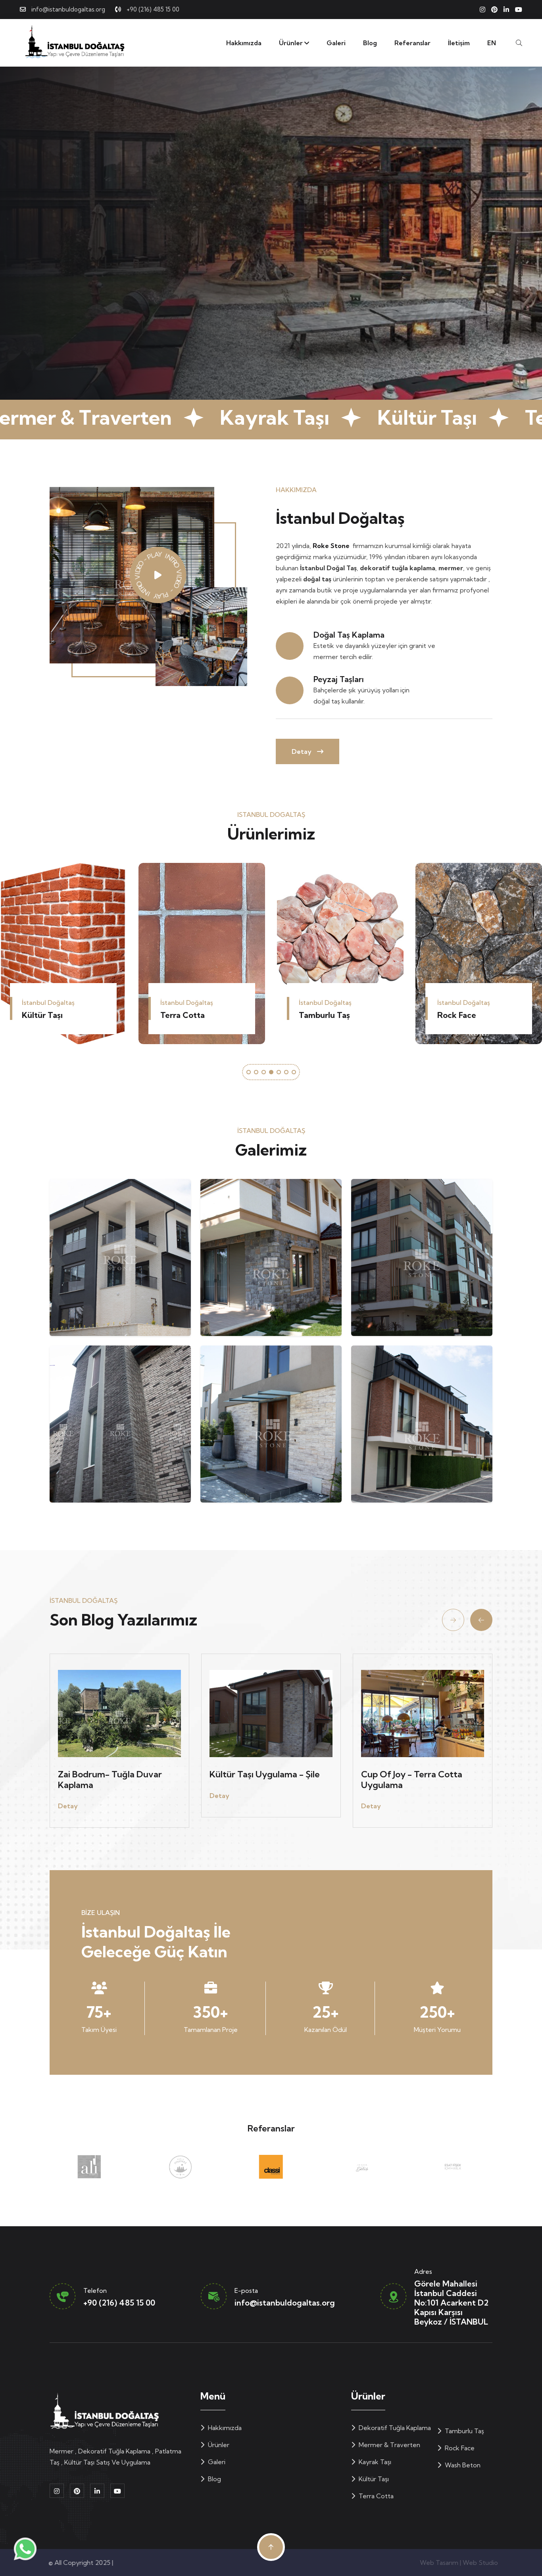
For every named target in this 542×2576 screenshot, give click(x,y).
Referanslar (412, 43)
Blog (370, 43)
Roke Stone (331, 546)
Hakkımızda (244, 43)
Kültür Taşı (373, 2479)
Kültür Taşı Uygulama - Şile (265, 1774)
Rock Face (180, 1015)
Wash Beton (322, 1015)
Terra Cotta (375, 2496)
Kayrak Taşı (374, 2462)
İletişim (459, 43)
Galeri (336, 43)
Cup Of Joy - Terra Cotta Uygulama (412, 1779)
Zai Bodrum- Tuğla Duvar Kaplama (110, 1779)
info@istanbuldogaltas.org (68, 9)
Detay (302, 751)
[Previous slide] (453, 1620)
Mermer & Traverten (389, 2445)
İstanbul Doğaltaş (141, 2563)
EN (492, 43)
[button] (249, 1072)
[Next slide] (481, 1620)
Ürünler (292, 43)
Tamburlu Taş (47, 1015)
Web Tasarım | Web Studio (453, 2563)
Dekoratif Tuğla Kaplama (467, 1010)
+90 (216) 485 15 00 (153, 9)
